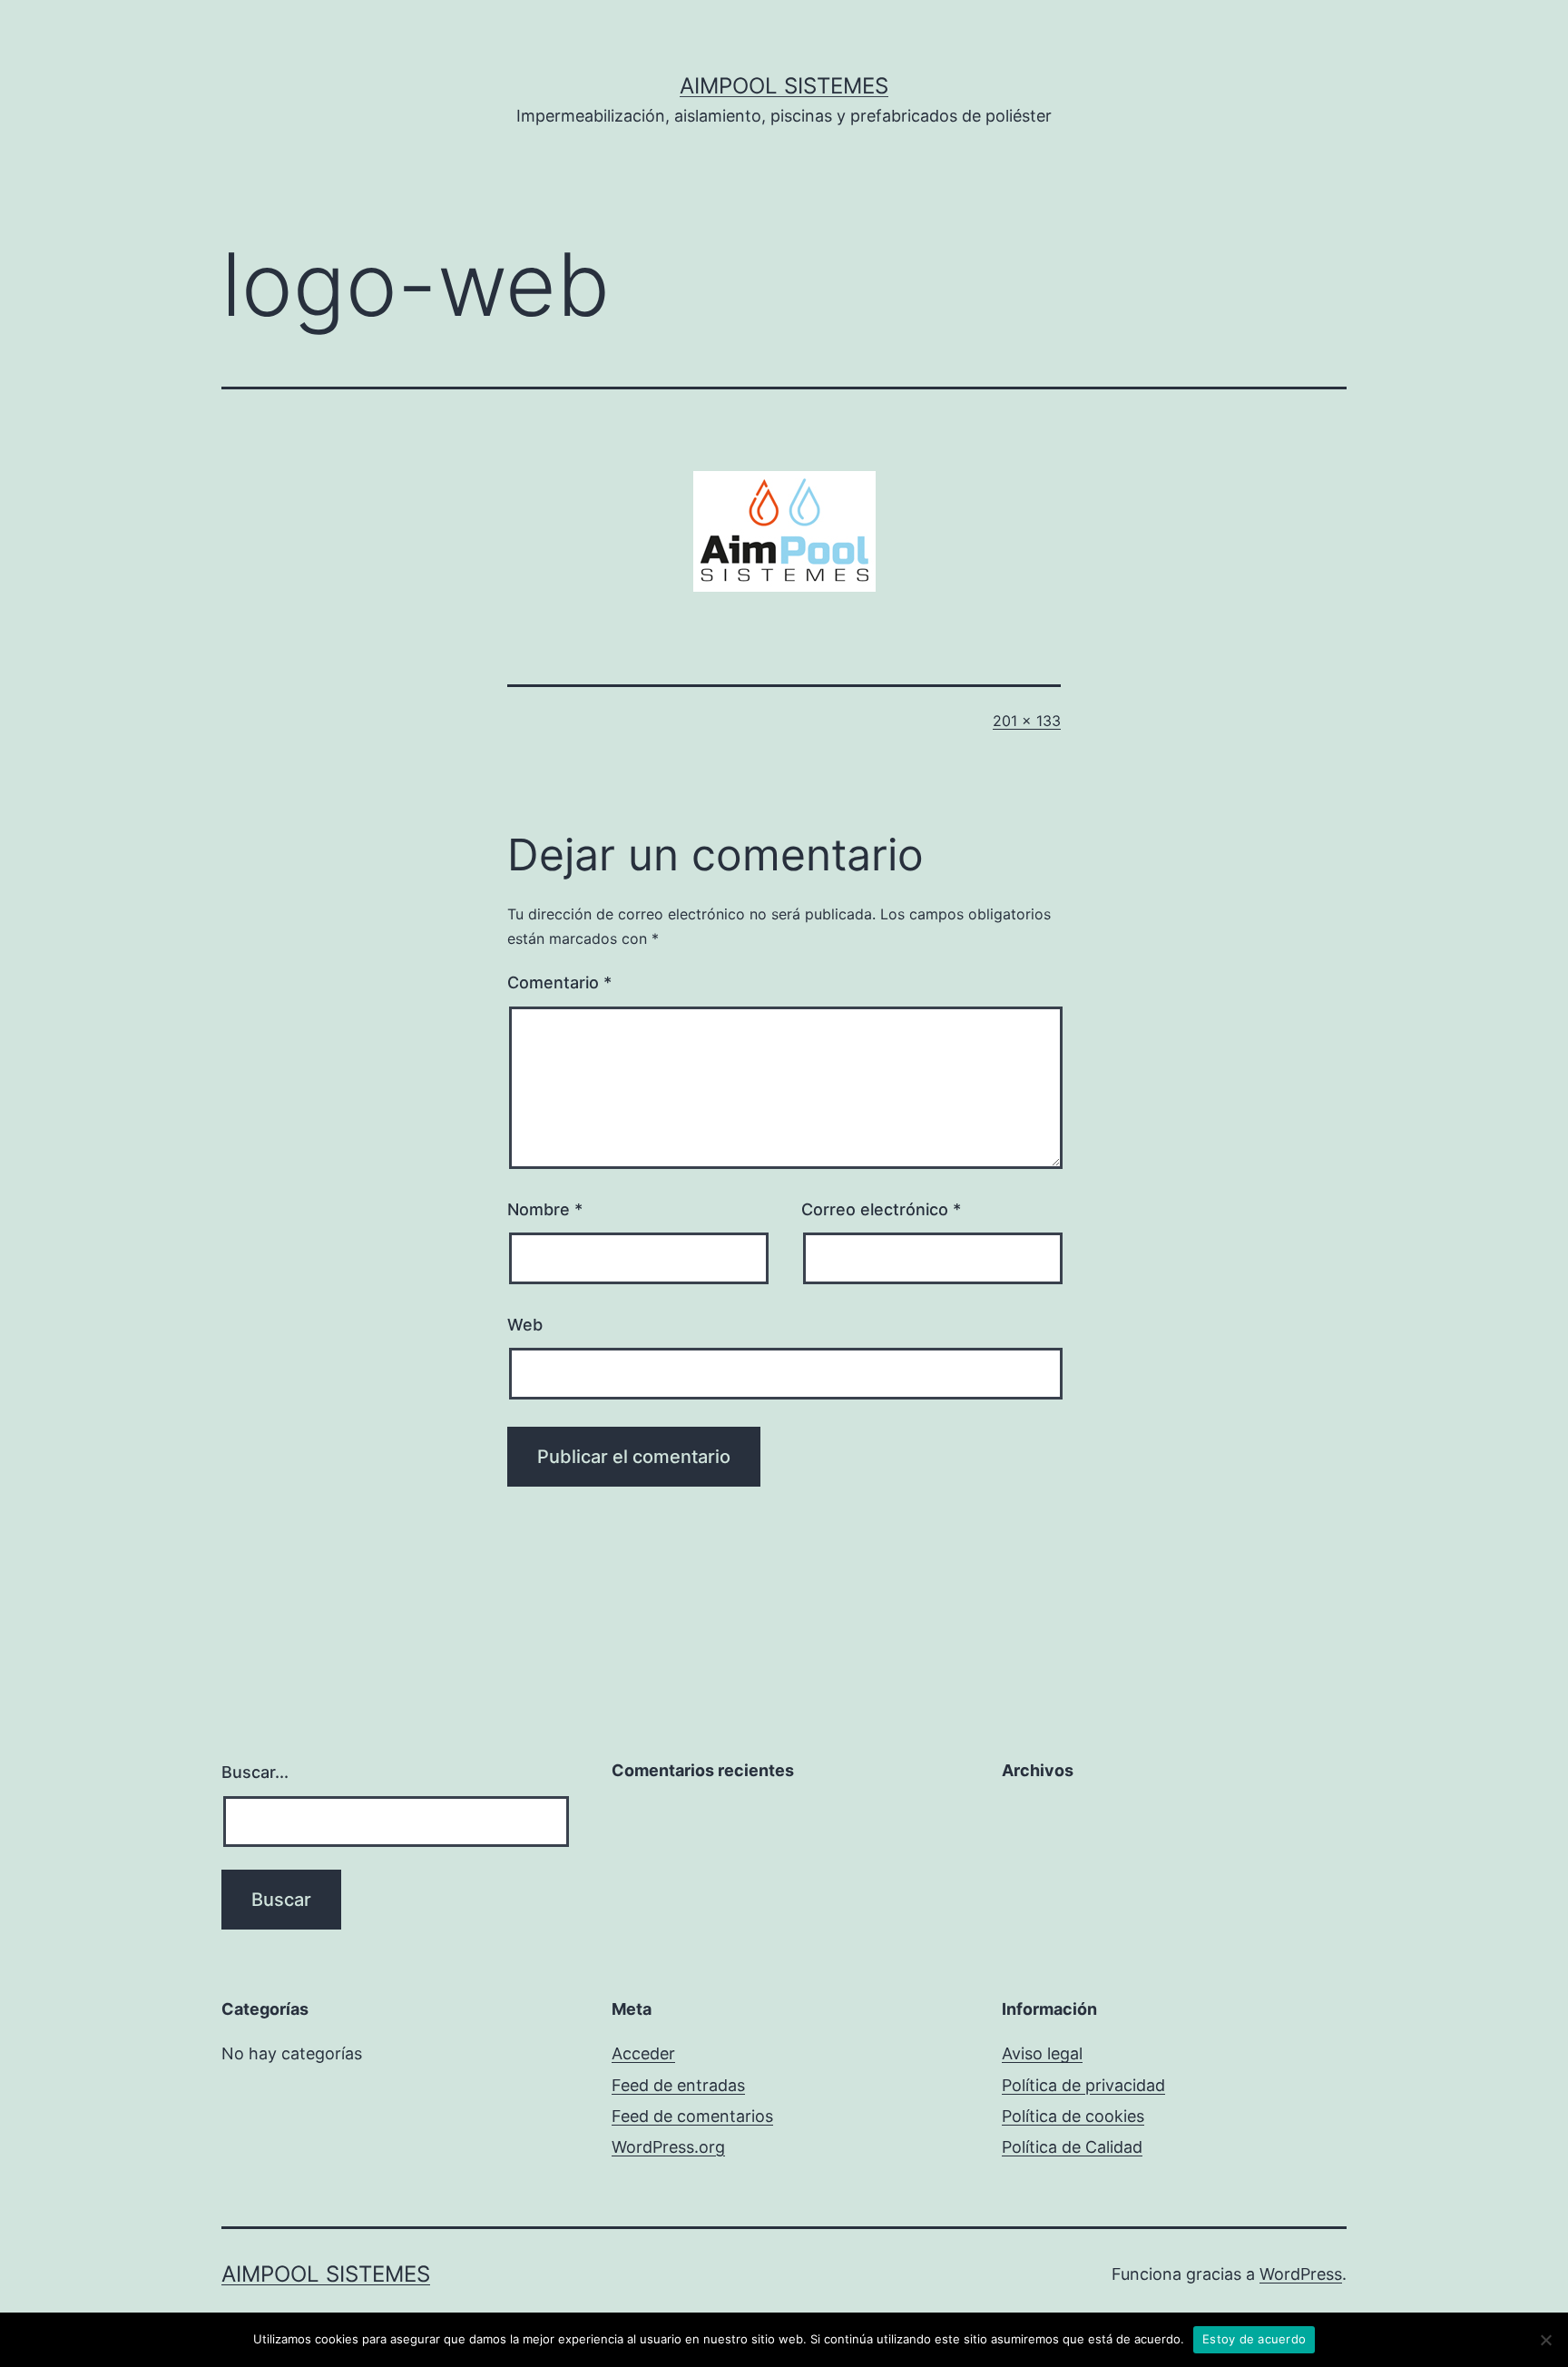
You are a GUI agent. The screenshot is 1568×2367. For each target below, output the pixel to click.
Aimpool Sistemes (784, 86)
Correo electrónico (881, 1209)
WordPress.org (668, 2147)
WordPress (1301, 2274)
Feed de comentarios (692, 2116)
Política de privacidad (1083, 2085)
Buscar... (255, 1772)
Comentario (559, 982)
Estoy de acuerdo (1254, 2339)
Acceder (643, 2053)
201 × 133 (1027, 721)
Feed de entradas (678, 2085)
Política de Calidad (1072, 2147)
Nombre (545, 1209)
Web (525, 1325)
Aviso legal (1042, 2053)
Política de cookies (1073, 2116)
